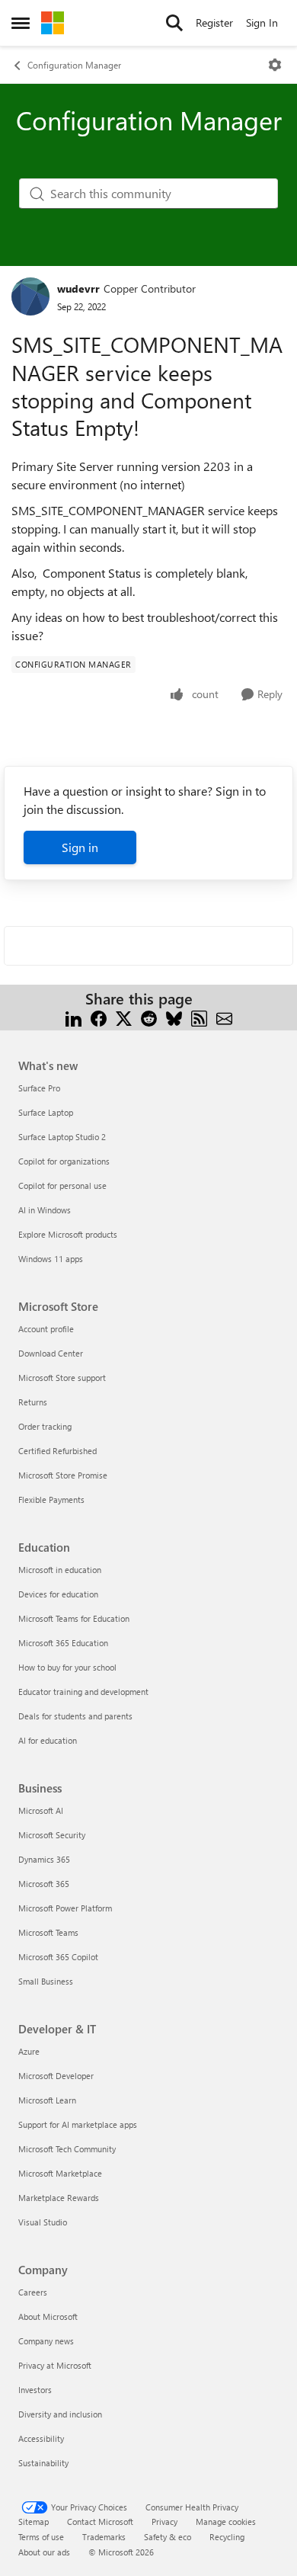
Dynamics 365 (44, 1859)
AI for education (48, 1740)
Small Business (46, 1981)
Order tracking (45, 1426)
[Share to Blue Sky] (174, 1017)
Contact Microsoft (100, 2522)
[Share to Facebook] (99, 1017)
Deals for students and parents (75, 1716)
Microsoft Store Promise (63, 1475)
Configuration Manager (74, 65)
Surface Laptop (46, 1112)
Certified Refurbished (57, 1451)
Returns (33, 1402)
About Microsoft (48, 2316)
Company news (46, 2341)
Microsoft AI (41, 1810)
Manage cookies (226, 2522)
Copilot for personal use (62, 1185)
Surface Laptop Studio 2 (62, 1137)
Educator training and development (83, 1692)
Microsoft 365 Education (63, 1643)
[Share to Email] (224, 1017)
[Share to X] (124, 1017)
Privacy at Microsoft (55, 2365)
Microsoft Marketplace (60, 2173)
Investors (35, 2390)
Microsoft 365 (44, 1884)
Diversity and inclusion (60, 2414)
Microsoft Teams (48, 1932)
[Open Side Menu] (21, 23)
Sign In (262, 22)
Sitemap (34, 2522)
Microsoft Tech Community (67, 2149)
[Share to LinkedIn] (73, 1017)
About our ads (44, 2552)
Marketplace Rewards (59, 2198)
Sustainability (43, 2463)
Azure (29, 2051)
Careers (33, 2292)
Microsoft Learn (47, 2100)
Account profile (46, 1329)
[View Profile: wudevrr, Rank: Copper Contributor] (30, 296)
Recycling (227, 2537)
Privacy (164, 2522)
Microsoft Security (52, 1835)
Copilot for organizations (64, 1161)
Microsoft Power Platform (65, 1908)
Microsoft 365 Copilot (58, 1957)
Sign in (80, 847)
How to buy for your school (67, 1667)
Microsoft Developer (56, 2076)
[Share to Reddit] (149, 1017)
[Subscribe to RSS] (199, 1017)
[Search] (174, 23)
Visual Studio (43, 2222)
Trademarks (104, 2537)
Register (214, 22)
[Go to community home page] (53, 23)
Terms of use (41, 2537)
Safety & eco (168, 2537)
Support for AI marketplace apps (78, 2124)
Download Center (51, 1353)
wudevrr (78, 288)
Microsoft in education (60, 1570)
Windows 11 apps (51, 1259)
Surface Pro (39, 1088)
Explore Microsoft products (68, 1234)
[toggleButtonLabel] (275, 65)
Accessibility (41, 2438)
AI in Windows (45, 1210)
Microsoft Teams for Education (74, 1618)
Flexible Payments (51, 1499)
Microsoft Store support (62, 1378)
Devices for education (58, 1594)
